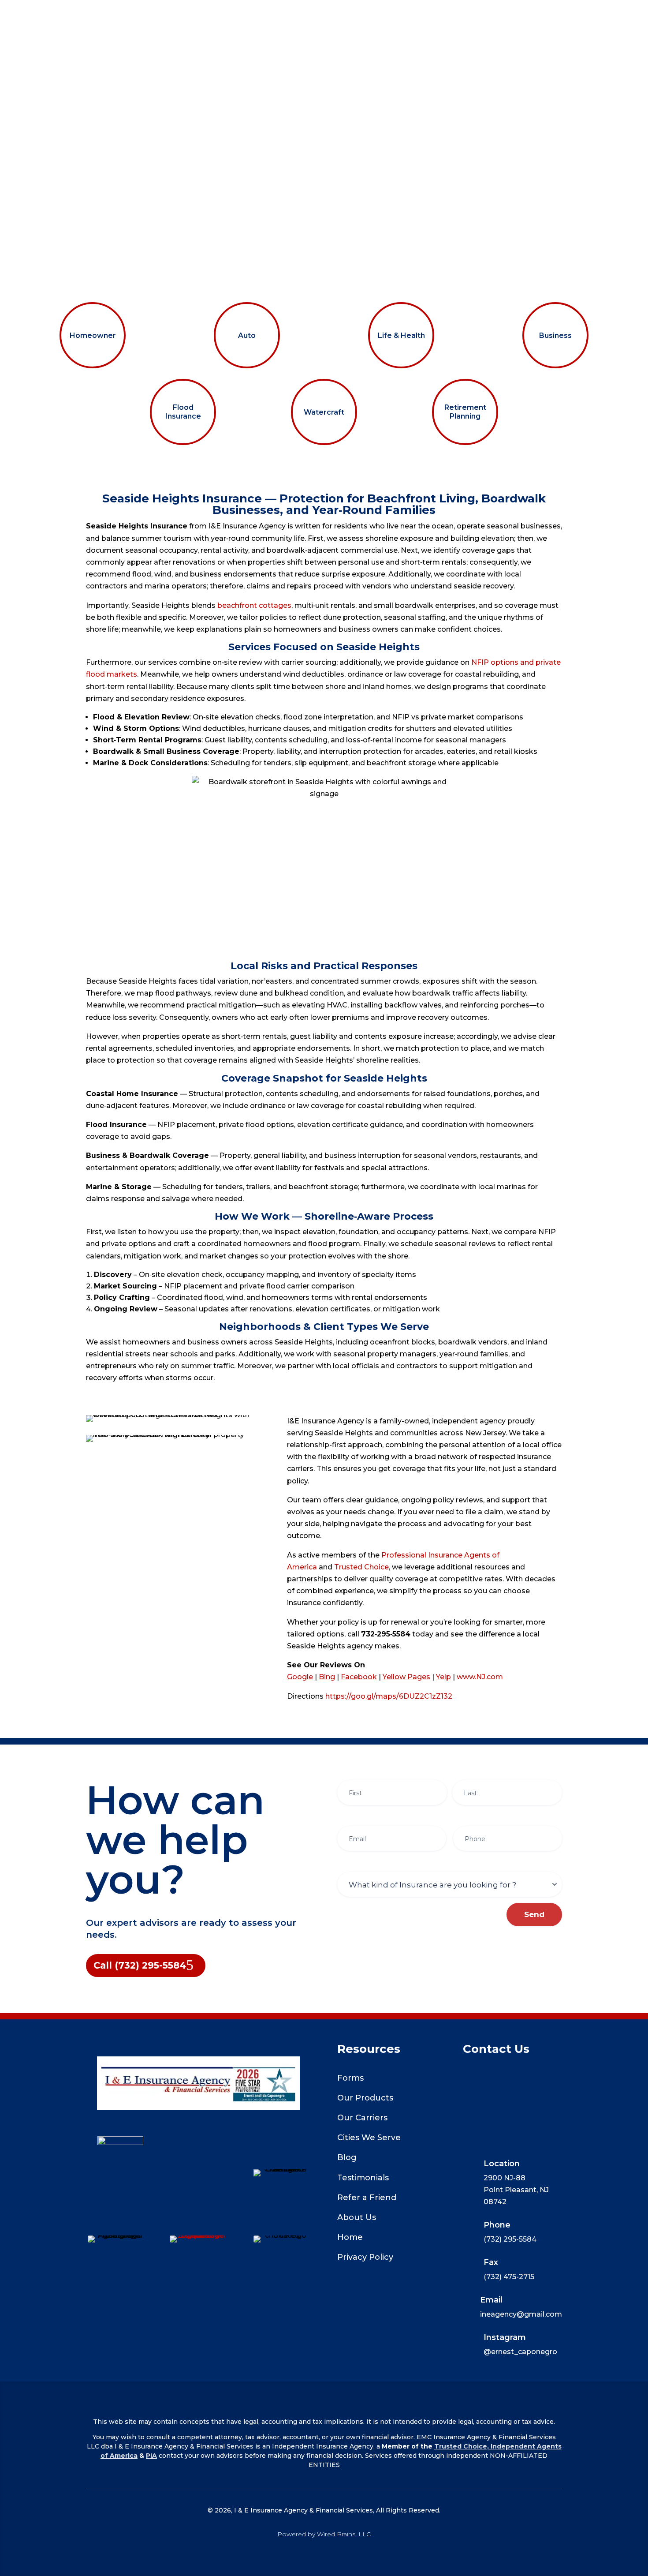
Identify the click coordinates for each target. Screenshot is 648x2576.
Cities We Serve (369, 2138)
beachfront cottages (254, 605)
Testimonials (363, 2178)
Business (555, 335)
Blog (347, 2157)
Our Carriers (386, 14)
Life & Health (401, 335)
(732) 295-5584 (324, 57)
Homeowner (93, 335)
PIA (151, 2456)
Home (123, 14)
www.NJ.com (480, 1677)
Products (166, 14)
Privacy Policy (365, 2257)
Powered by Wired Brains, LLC (324, 2534)
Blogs (337, 14)
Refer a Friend (367, 2198)
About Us (451, 14)
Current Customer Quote (260, 14)
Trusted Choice (361, 1567)
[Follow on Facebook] (198, 2171)
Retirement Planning (465, 412)
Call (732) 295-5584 (140, 1965)
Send (534, 1914)
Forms (350, 2078)
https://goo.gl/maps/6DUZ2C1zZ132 (389, 1696)
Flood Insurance (183, 412)
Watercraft (324, 412)
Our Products (365, 2098)
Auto (247, 335)
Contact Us (514, 14)
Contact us (464, 49)
